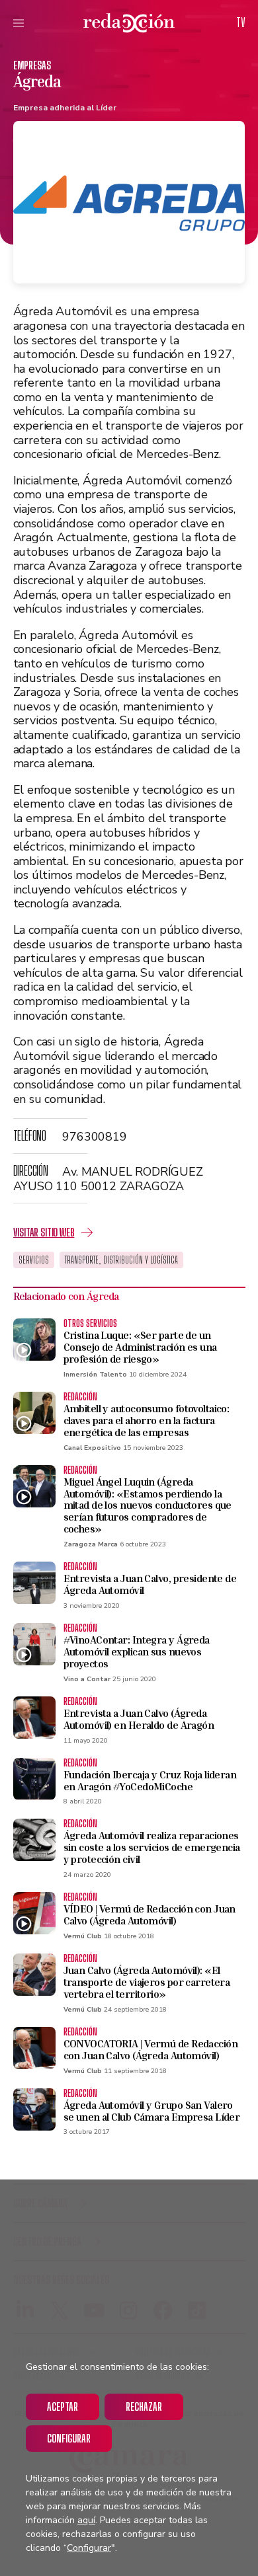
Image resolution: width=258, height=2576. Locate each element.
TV (241, 22)
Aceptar (63, 2406)
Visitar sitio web (44, 1232)
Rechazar (144, 2406)
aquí (86, 2520)
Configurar (69, 2438)
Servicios (34, 1260)
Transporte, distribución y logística (121, 1260)
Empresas (32, 65)
